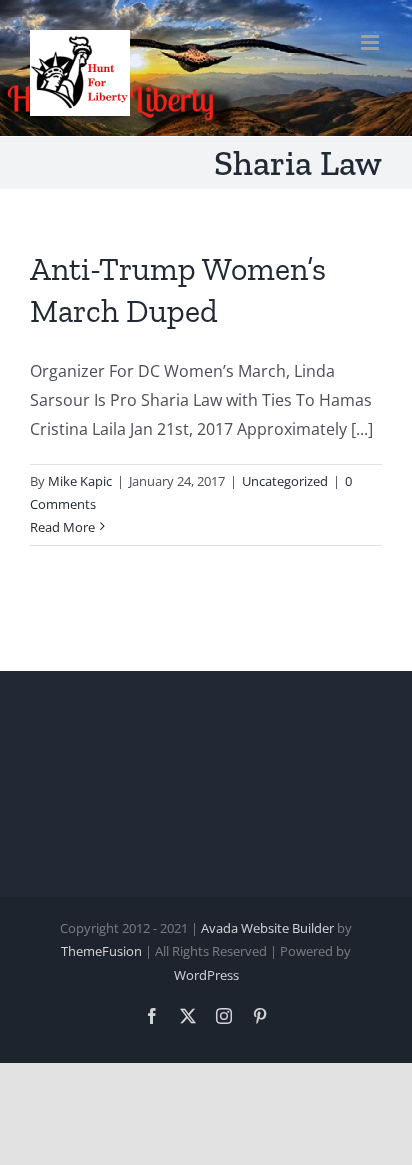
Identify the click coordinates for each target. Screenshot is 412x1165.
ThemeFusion (101, 951)
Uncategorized (285, 481)
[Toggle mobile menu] (371, 42)
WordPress (206, 975)
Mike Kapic (80, 481)
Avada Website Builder (267, 928)
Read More (62, 527)
